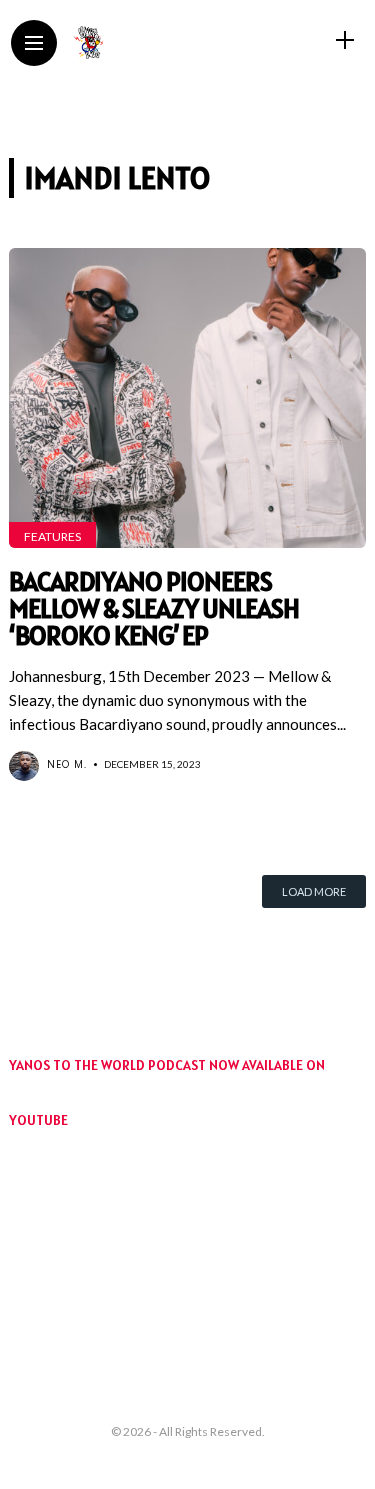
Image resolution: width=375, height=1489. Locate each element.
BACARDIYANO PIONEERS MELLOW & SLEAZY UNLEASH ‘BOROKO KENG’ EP (154, 608)
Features (52, 536)
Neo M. (67, 764)
